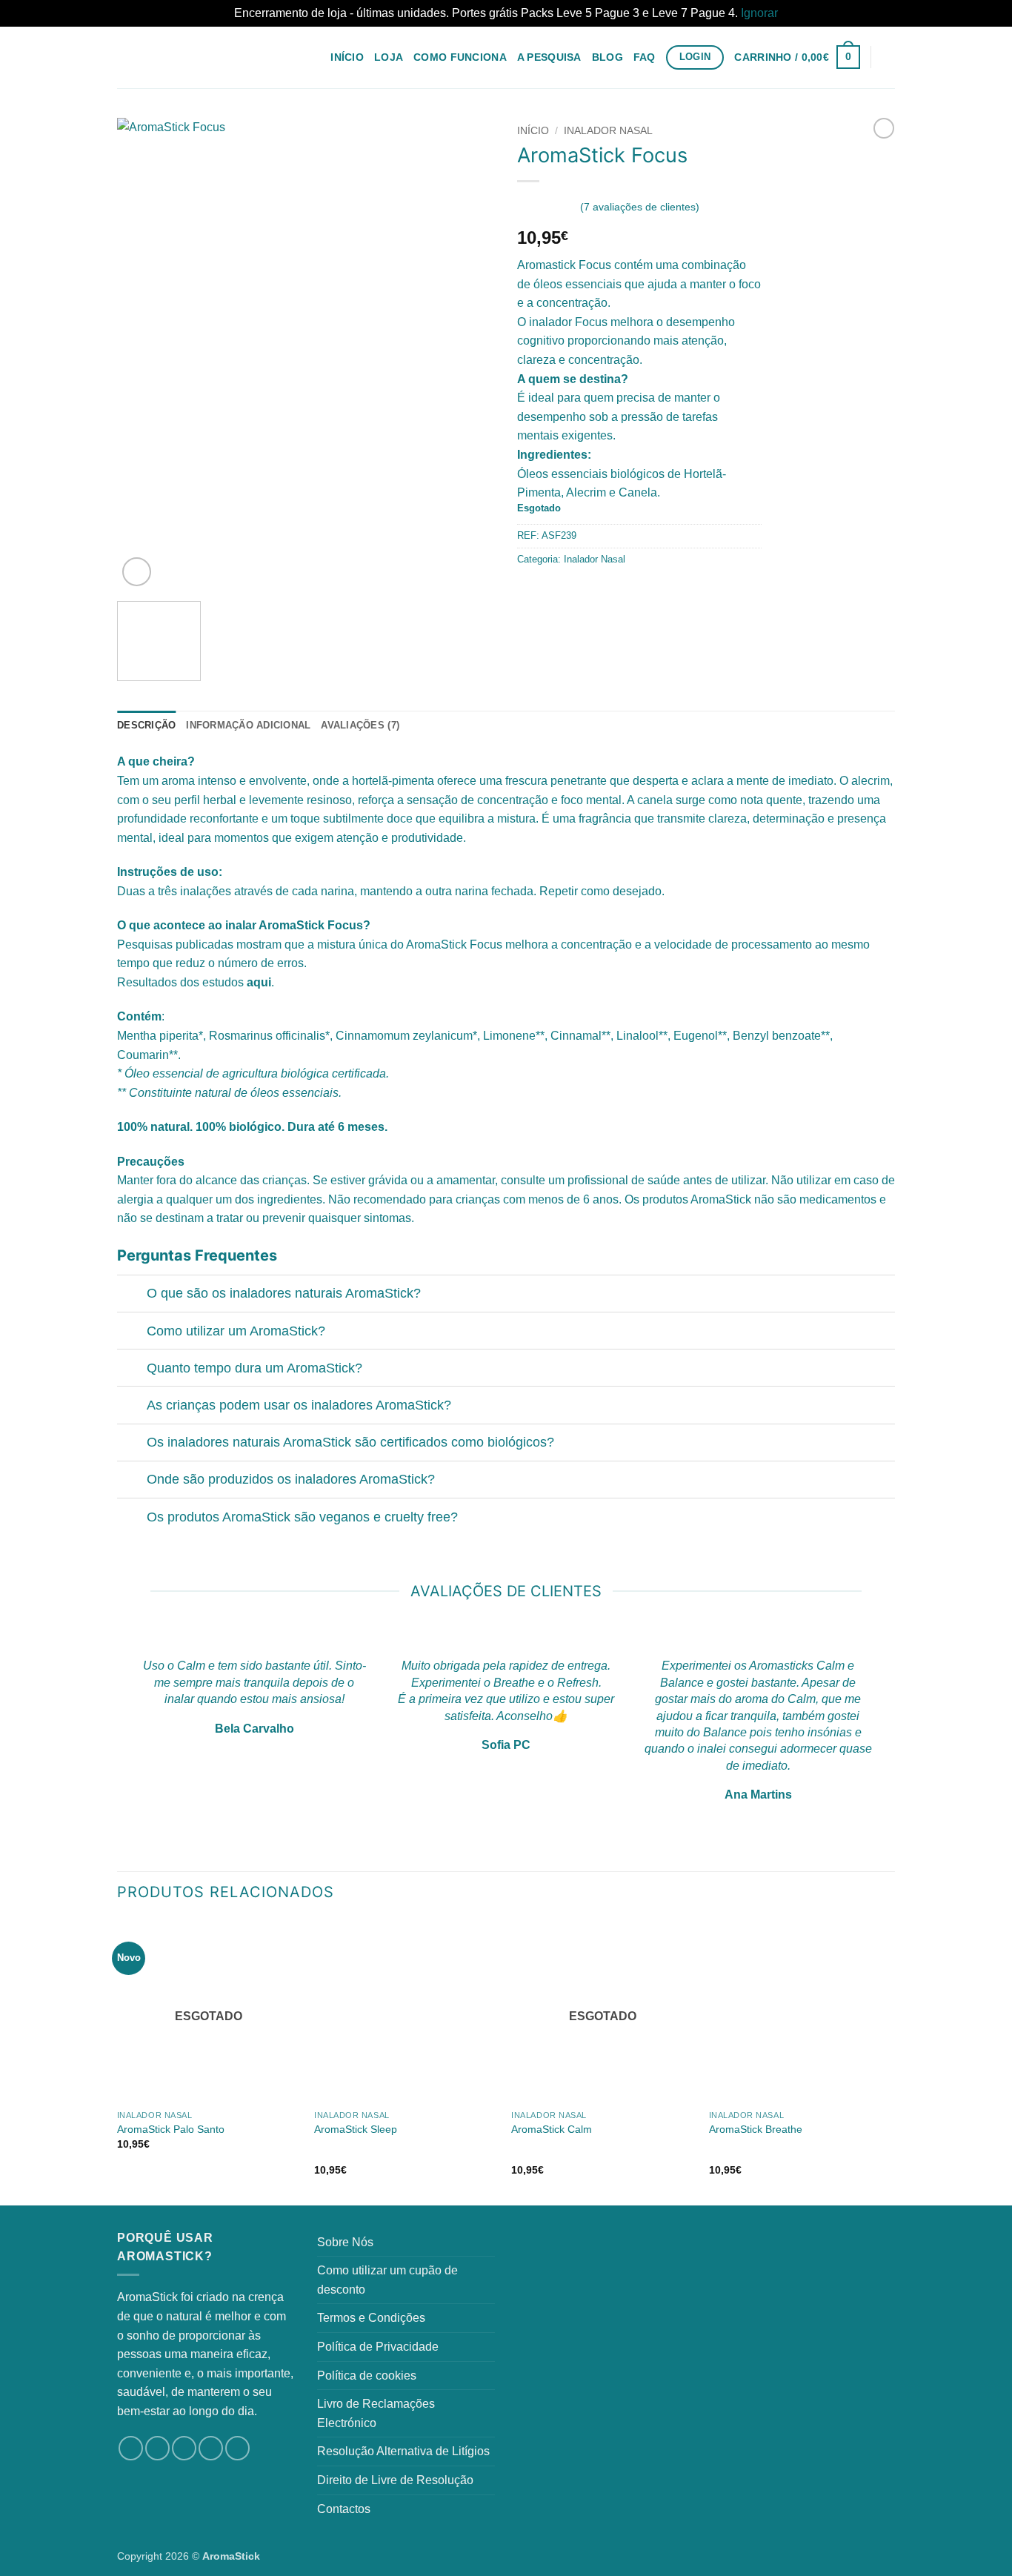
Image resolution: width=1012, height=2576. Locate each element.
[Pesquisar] (889, 57)
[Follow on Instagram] (157, 2448)
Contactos (344, 2509)
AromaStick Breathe (756, 2129)
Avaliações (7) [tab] (360, 725)
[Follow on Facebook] (131, 2448)
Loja (389, 57)
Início (347, 57)
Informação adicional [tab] (248, 725)
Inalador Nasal (608, 131)
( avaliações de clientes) (640, 207)
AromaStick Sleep (356, 2129)
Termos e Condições (371, 2318)
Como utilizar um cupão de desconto (387, 2280)
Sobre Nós (345, 2242)
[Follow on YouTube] (237, 2448)
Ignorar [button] (759, 13)
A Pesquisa (549, 57)
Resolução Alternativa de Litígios (403, 2451)
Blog (607, 57)
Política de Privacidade (378, 2347)
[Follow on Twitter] (184, 2448)
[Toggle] (132, 1295)
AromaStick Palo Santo (171, 2129)
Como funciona (460, 57)
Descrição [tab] (146, 725)
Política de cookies (367, 2376)
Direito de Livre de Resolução (395, 2480)
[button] (797, 57)
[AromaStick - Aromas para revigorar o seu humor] (191, 57)
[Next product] (884, 128)
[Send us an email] (211, 2448)
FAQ (645, 57)
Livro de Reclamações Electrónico (376, 2413)
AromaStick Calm (552, 2129)
